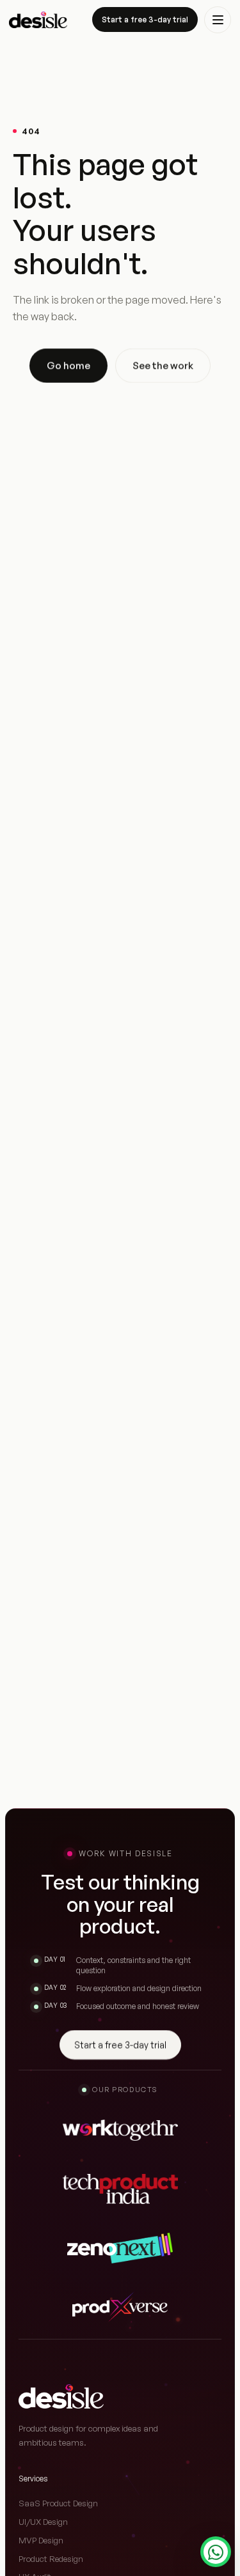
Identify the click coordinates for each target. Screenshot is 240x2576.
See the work (163, 365)
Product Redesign (51, 2559)
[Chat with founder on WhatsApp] (216, 2552)
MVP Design (41, 2540)
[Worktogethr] (120, 2130)
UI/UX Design (43, 2522)
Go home (68, 365)
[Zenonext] (120, 2248)
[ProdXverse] (120, 2307)
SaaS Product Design (58, 2503)
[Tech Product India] (120, 2189)
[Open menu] (218, 20)
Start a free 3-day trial (145, 19)
